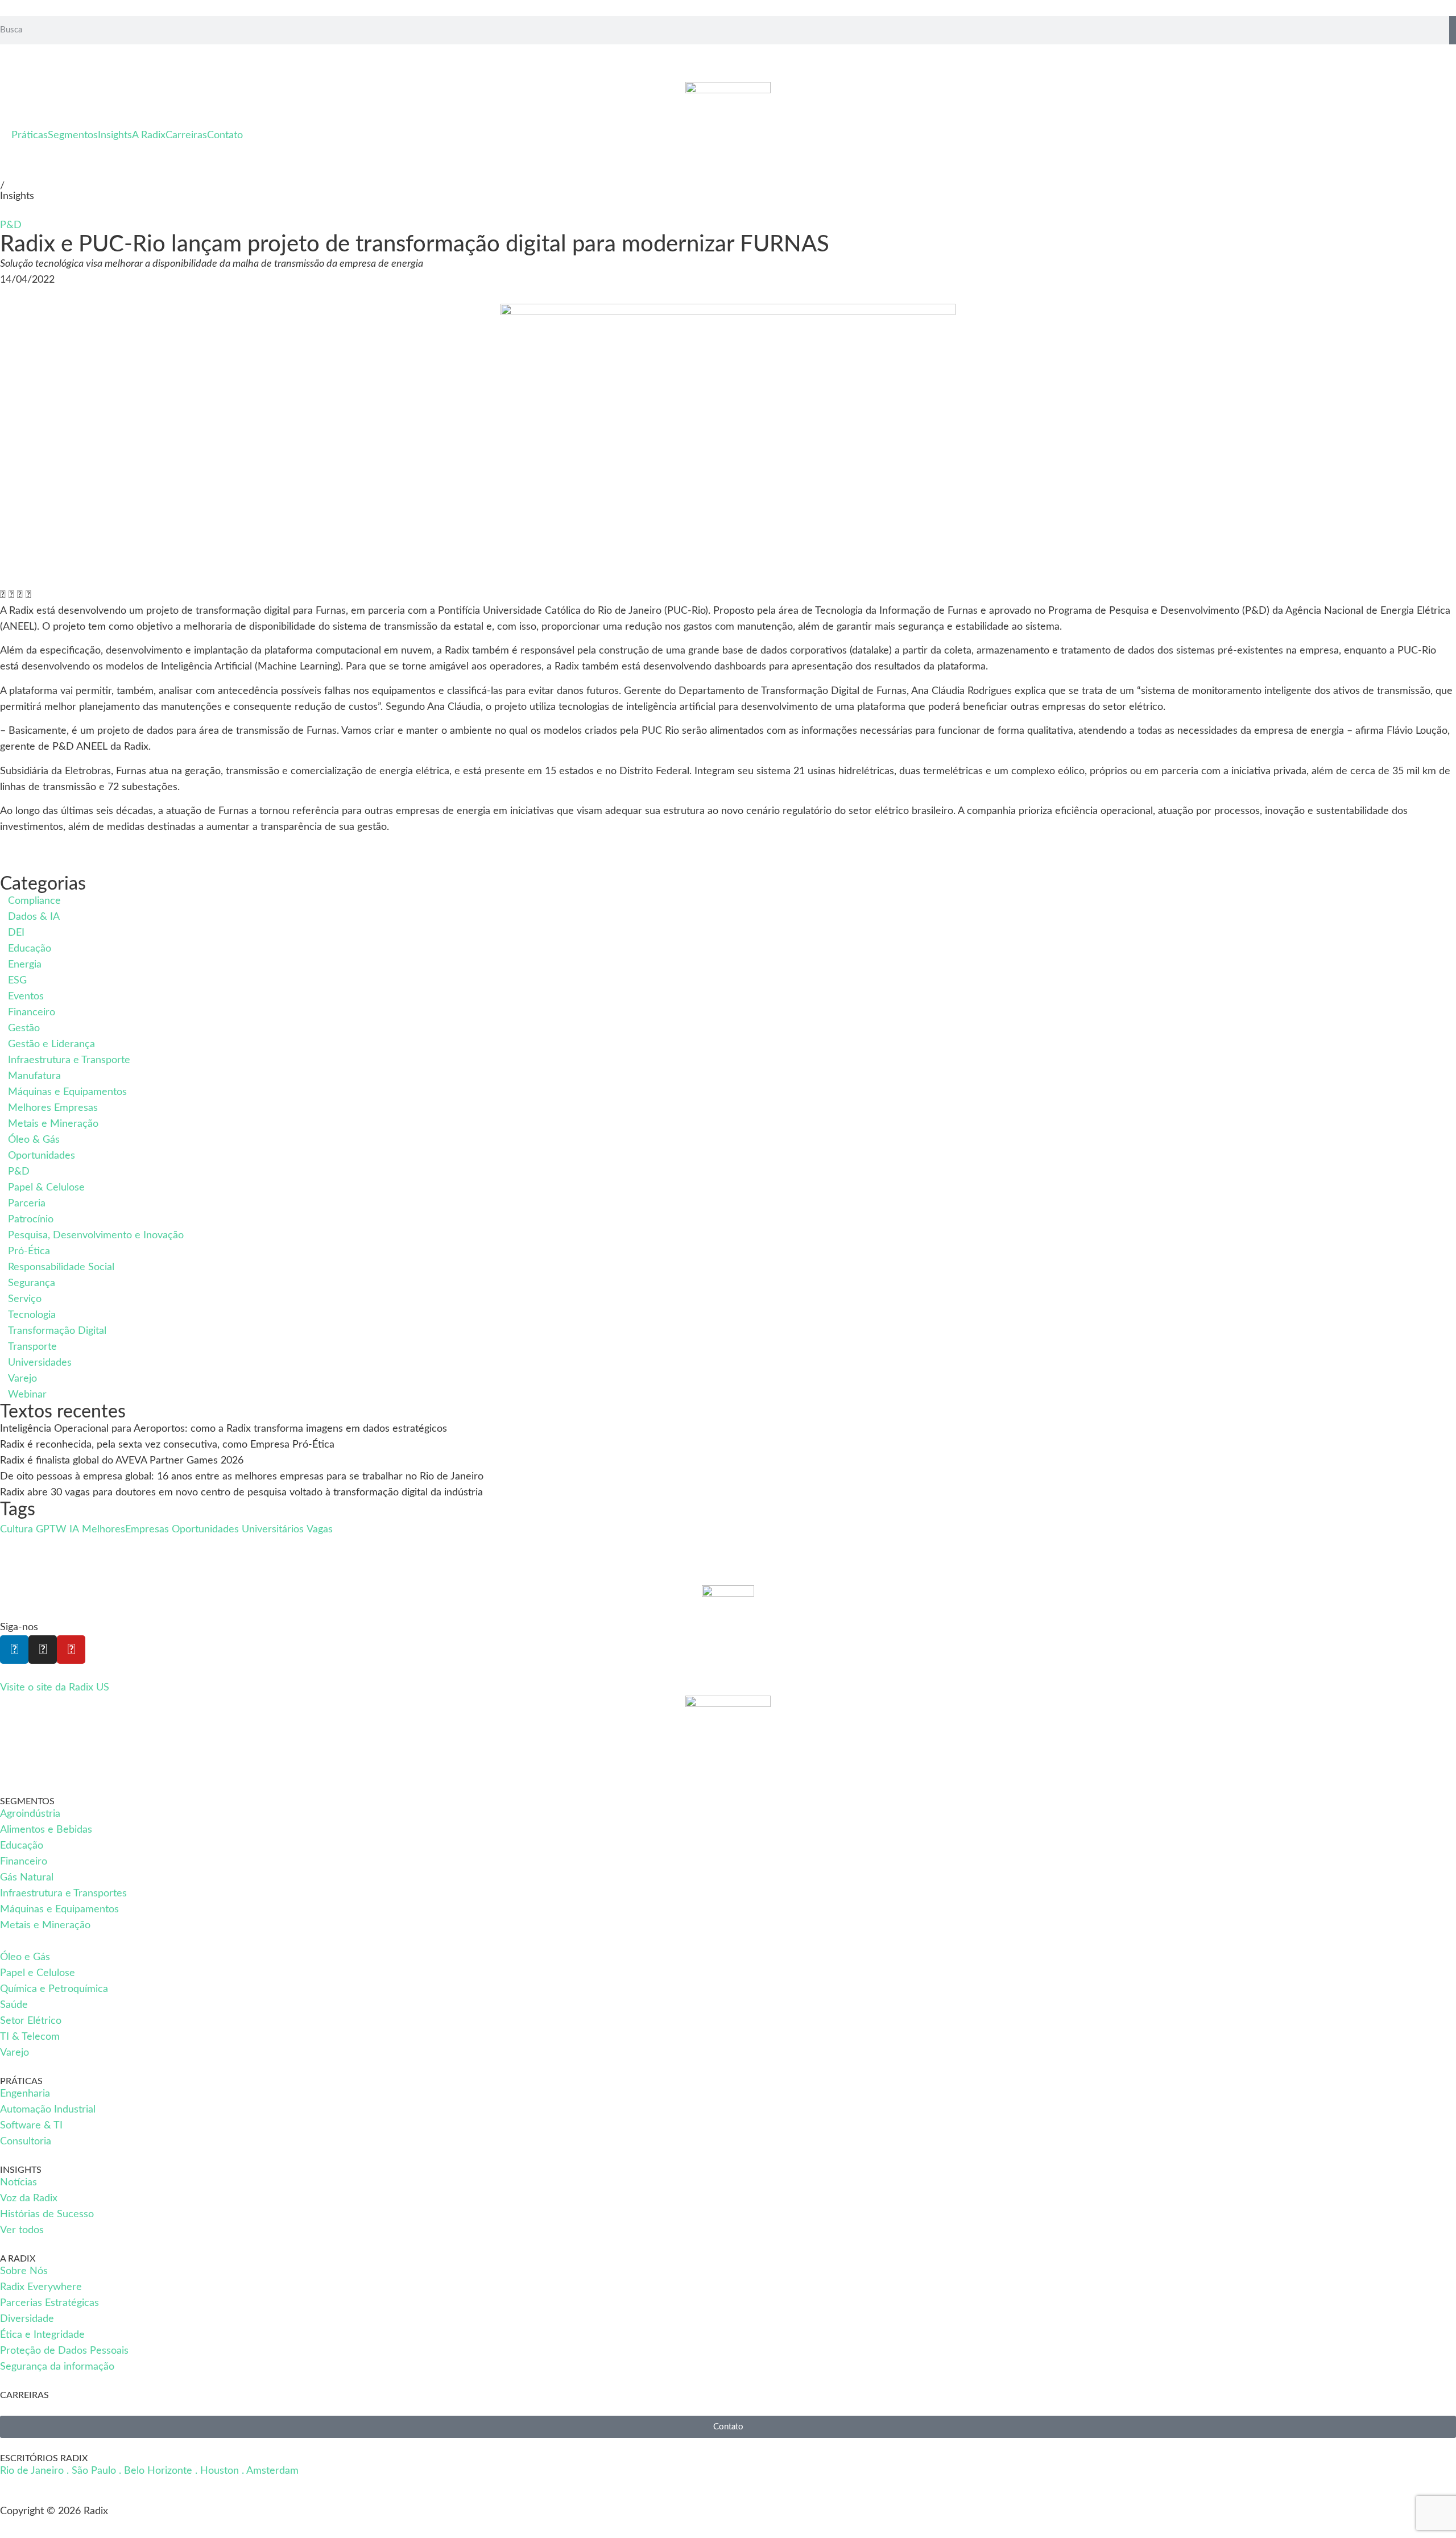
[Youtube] (71, 1650)
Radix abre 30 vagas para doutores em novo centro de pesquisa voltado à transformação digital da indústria (241, 1493)
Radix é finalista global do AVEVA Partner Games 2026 (122, 1461)
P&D (11, 225)
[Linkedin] (14, 1650)
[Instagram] (43, 1650)
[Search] (1453, 30)
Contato (225, 135)
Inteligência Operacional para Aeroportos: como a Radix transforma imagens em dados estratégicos (224, 1429)
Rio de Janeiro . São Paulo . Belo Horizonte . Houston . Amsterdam (149, 2471)
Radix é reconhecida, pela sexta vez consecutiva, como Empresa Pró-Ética (167, 1445)
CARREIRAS (24, 2395)
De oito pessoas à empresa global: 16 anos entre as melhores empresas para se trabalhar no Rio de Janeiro (245, 1477)
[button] (3, 595)
